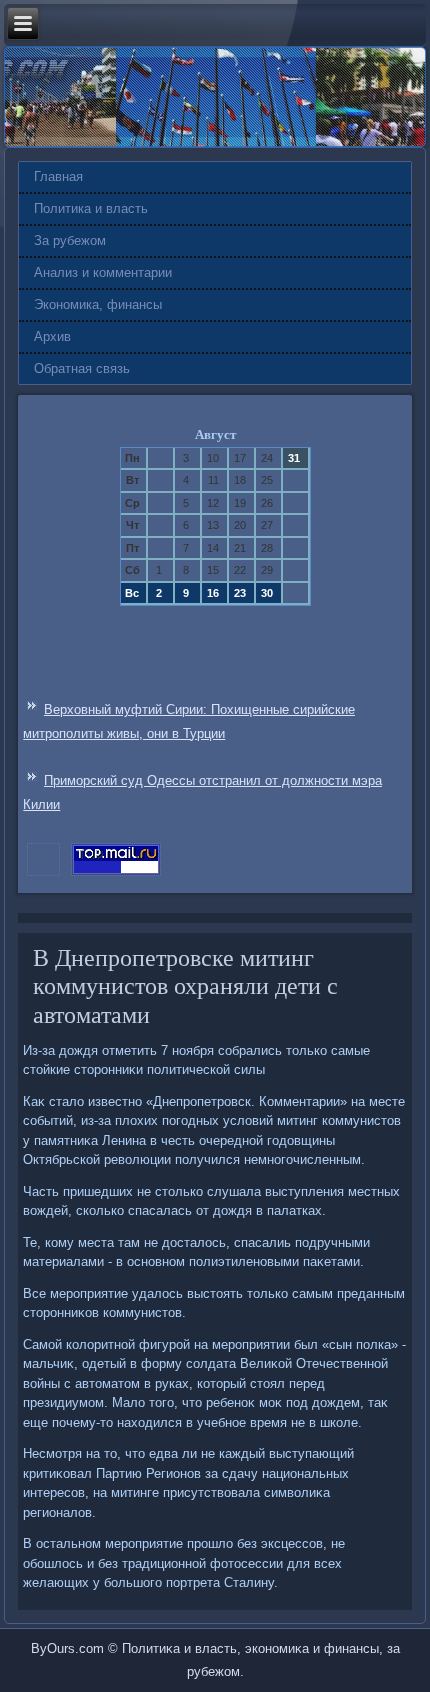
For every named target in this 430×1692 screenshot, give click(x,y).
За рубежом (70, 240)
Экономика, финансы (98, 304)
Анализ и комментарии (103, 272)
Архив (52, 336)
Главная (58, 176)
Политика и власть (91, 208)
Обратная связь (82, 368)
